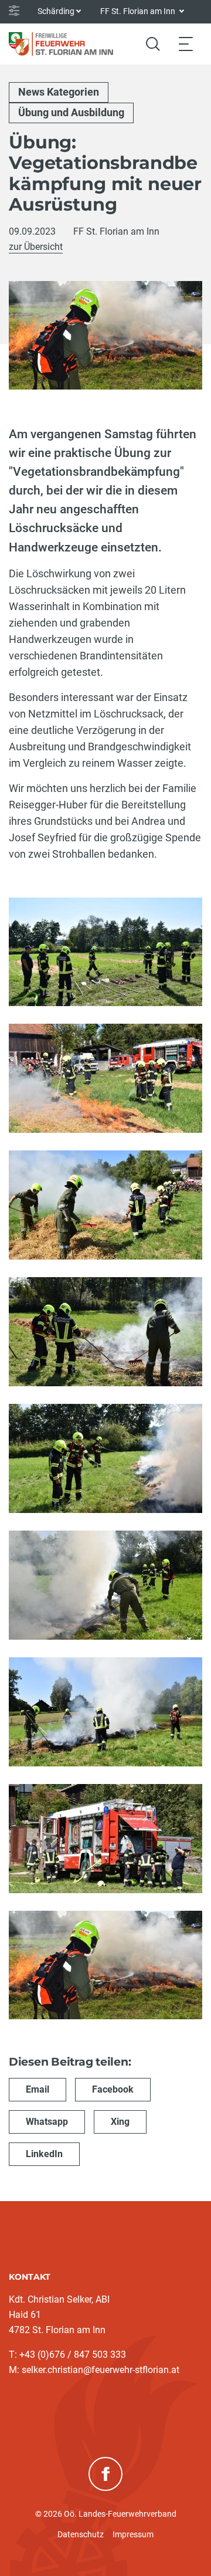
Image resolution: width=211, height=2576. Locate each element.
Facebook (113, 2089)
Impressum (133, 2534)
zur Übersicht (36, 247)
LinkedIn (44, 2154)
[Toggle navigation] (186, 44)
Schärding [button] (56, 11)
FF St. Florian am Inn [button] (139, 11)
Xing (120, 2122)
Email (38, 2089)
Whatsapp (47, 2122)
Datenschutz (81, 2534)
